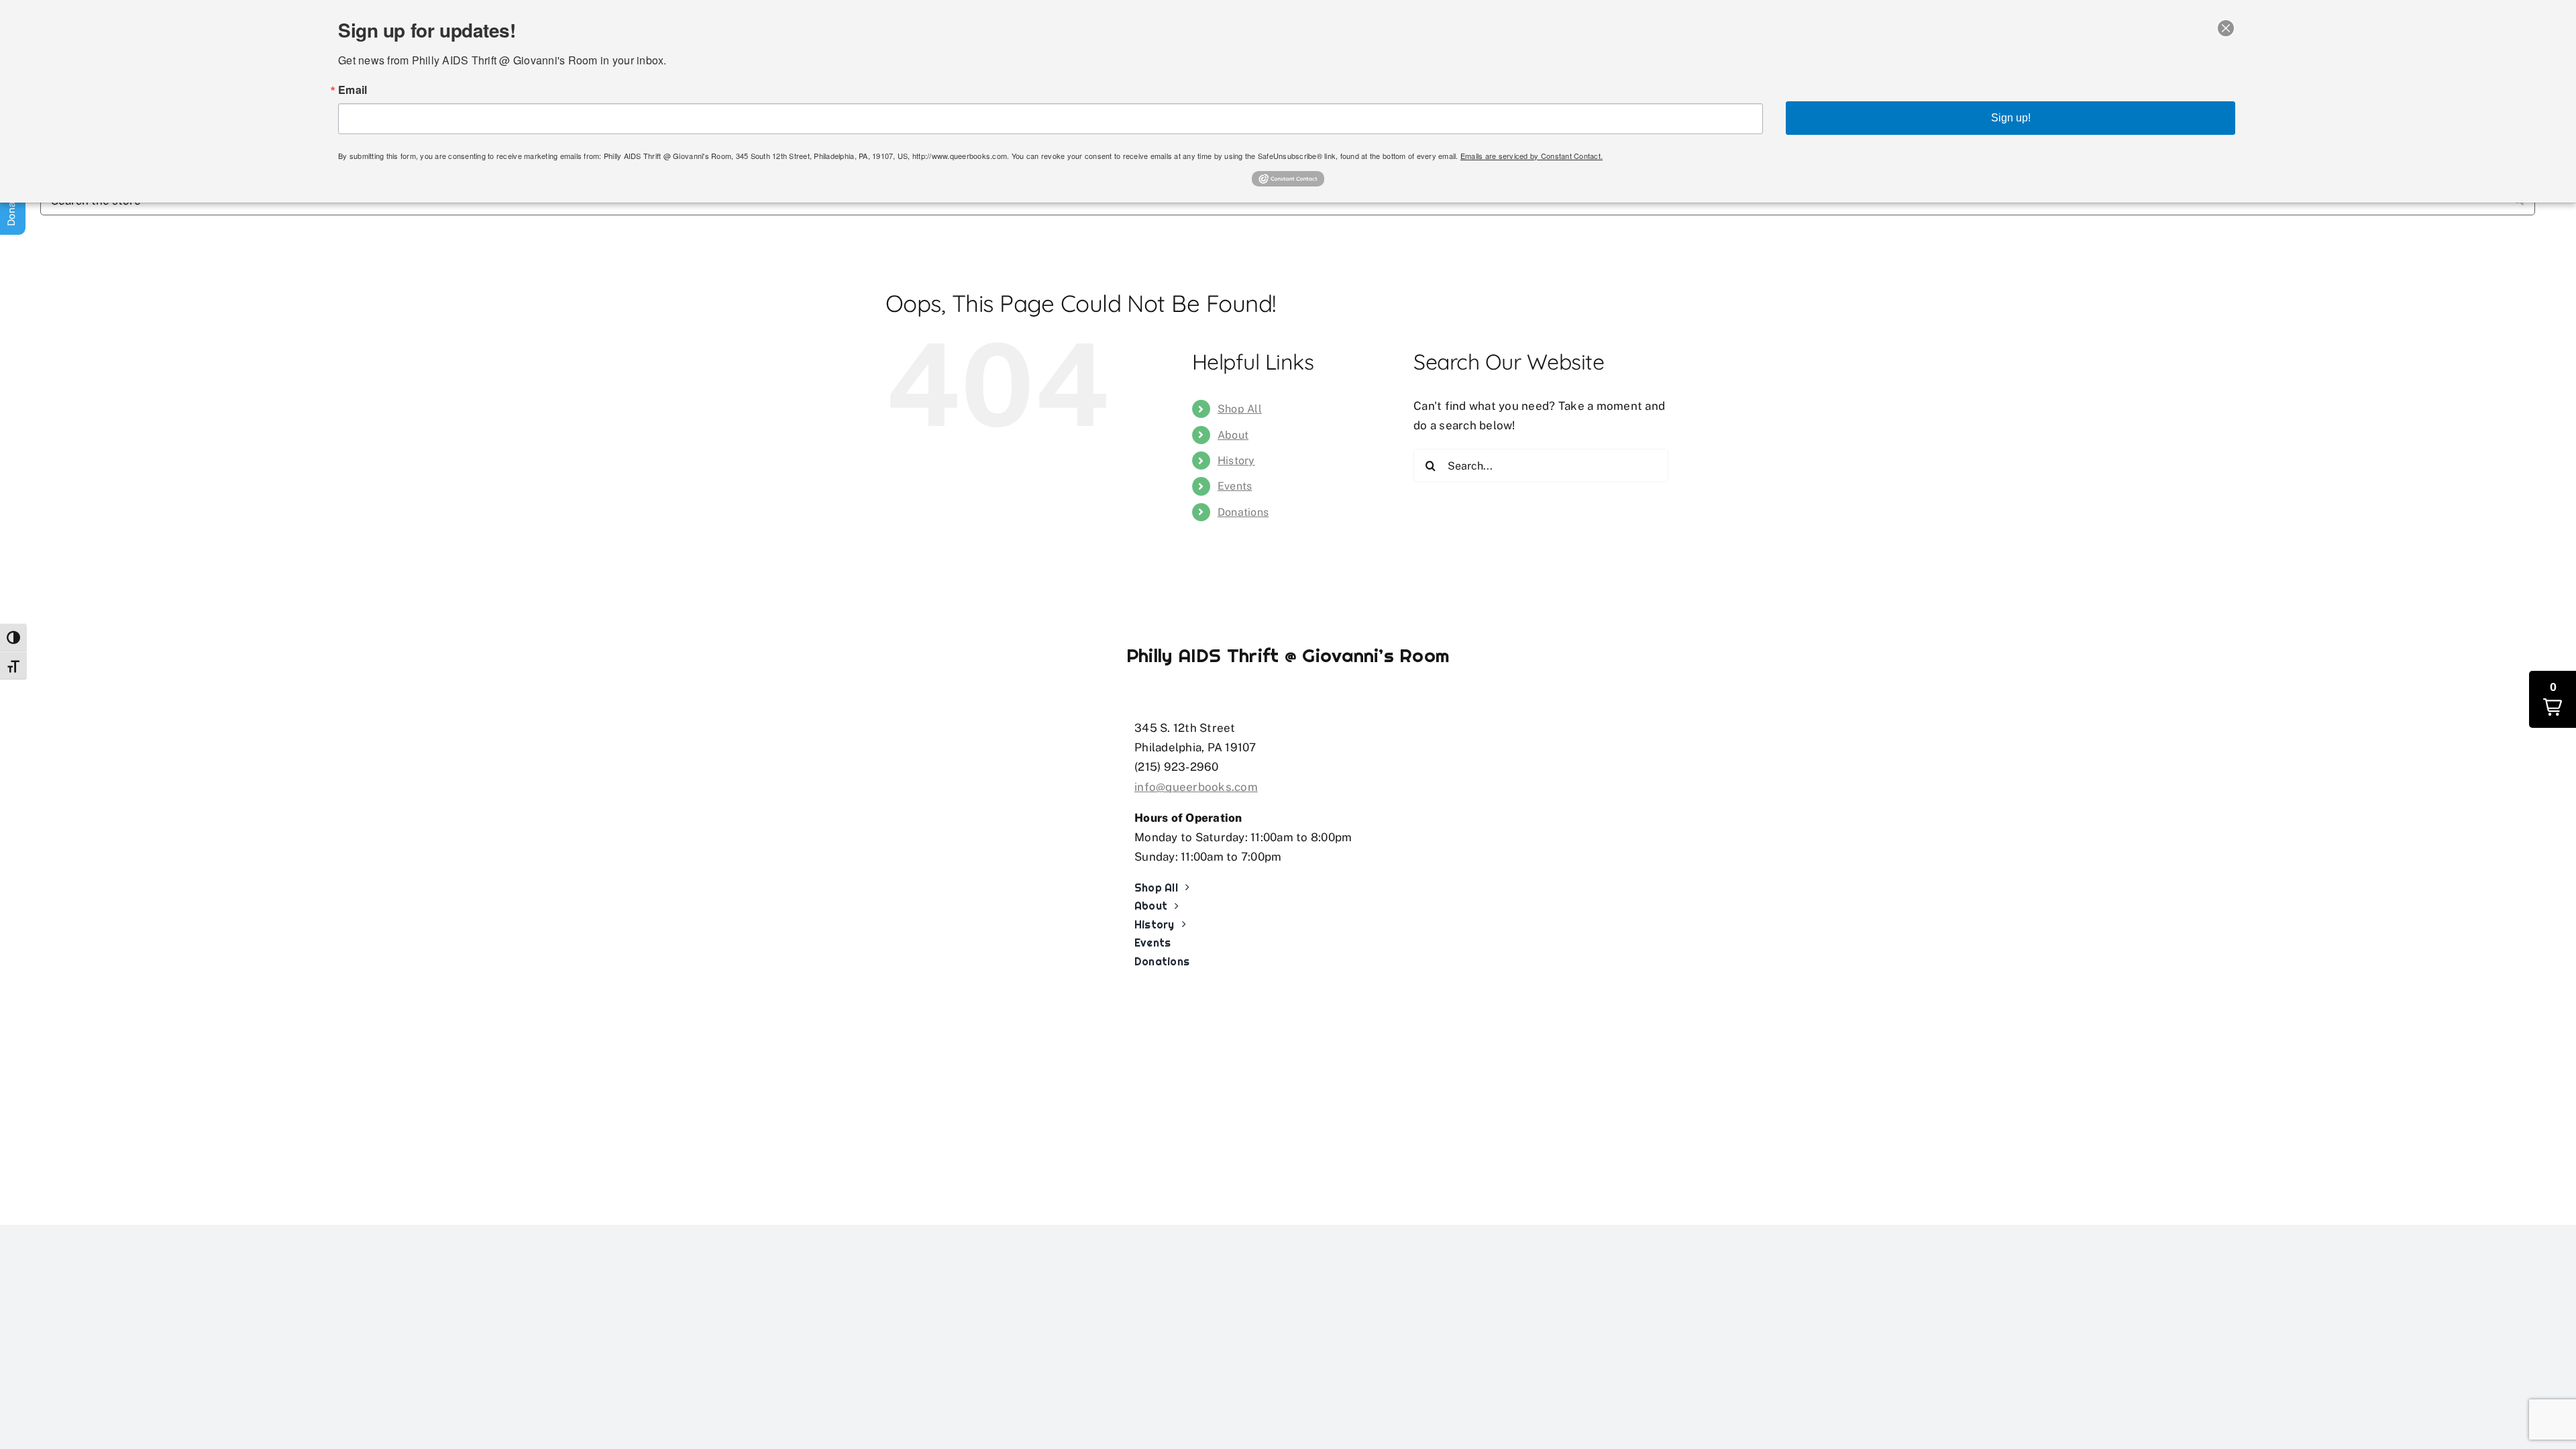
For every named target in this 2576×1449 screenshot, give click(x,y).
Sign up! (2011, 118)
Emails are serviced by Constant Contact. (1532, 156)
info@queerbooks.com (1196, 787)
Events (1235, 486)
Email (353, 90)
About (1233, 435)
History (1236, 461)
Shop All (1240, 409)
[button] (2553, 699)
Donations (1243, 512)
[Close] (2226, 28)
